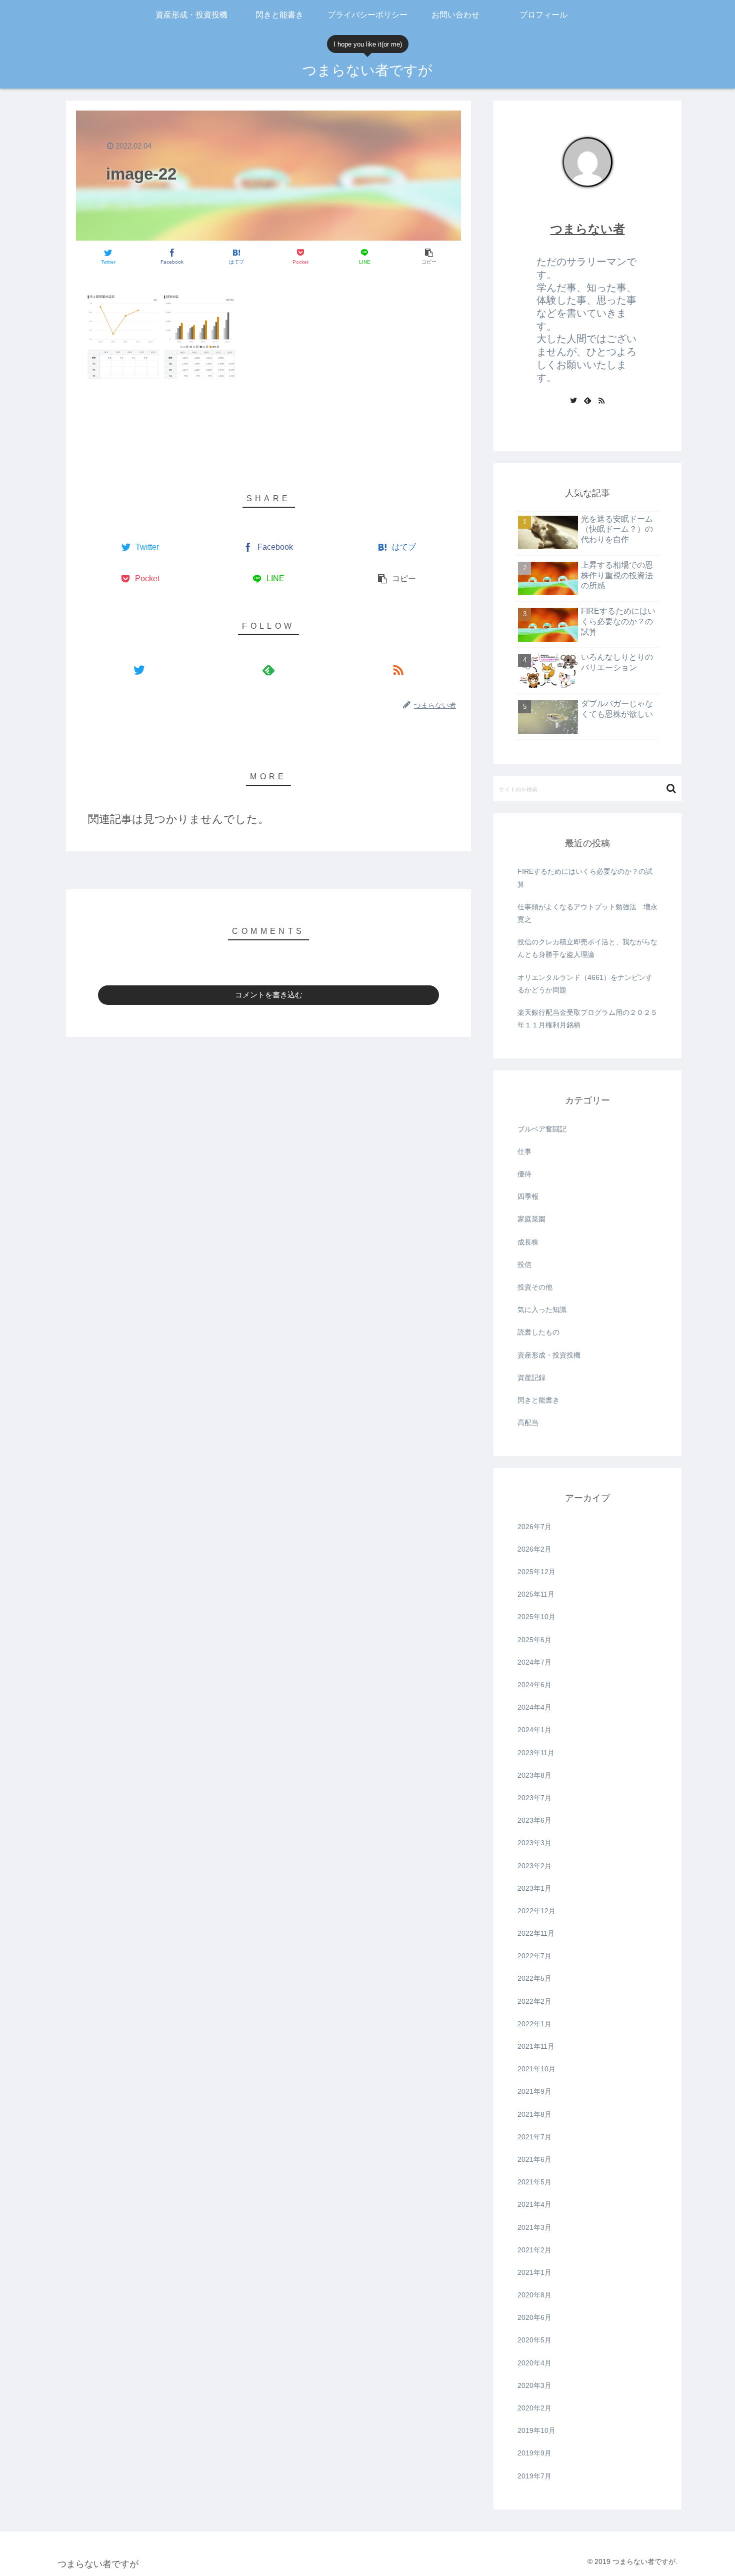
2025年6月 (534, 1640)
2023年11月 (536, 1753)
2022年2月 (534, 2001)
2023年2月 (534, 1866)
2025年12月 (536, 1572)
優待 (524, 1174)
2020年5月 (534, 2340)
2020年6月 (534, 2317)
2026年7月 (534, 1527)
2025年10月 (536, 1617)
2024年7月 (534, 1662)
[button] (671, 789)
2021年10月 (536, 2069)
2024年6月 (534, 1685)
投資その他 (535, 1287)
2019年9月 (534, 2453)
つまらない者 (588, 229)
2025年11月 (536, 1594)
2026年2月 (534, 1549)
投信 (524, 1264)
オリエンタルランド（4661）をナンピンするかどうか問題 (585, 984)
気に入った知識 (542, 1310)
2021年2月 (534, 2250)
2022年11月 (536, 1933)
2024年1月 (534, 1730)
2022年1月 (534, 2024)
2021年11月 (536, 2046)
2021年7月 (534, 2137)
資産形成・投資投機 (549, 1355)
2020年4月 (534, 2363)
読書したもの (538, 1332)
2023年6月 (534, 1820)
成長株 (528, 1242)
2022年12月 (536, 1911)
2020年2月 (534, 2408)
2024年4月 (534, 1707)
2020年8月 (534, 2295)
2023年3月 (534, 1843)
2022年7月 (534, 1956)
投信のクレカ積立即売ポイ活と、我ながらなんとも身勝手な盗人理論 (587, 948)
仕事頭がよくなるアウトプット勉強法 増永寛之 (587, 913)
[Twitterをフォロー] (139, 670)
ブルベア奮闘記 (542, 1129)
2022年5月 (534, 1978)
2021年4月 (534, 2204)
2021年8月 (534, 2114)
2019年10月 (536, 2430)
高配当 (528, 1423)
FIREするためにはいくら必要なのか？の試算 (585, 878)
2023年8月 (534, 1775)
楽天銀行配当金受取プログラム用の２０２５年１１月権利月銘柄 (587, 1019)
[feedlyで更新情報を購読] (268, 670)
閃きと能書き (538, 1400)
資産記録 (531, 1378)
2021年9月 (534, 2091)
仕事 (524, 1151)
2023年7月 (534, 1798)
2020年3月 (534, 2385)
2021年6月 (534, 2159)
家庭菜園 (531, 1219)
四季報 (528, 1196)
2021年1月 (534, 2272)
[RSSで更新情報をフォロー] (398, 670)
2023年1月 (534, 1888)
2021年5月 (534, 2182)
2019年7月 (534, 2476)
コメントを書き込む (269, 995)
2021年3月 (534, 2227)
